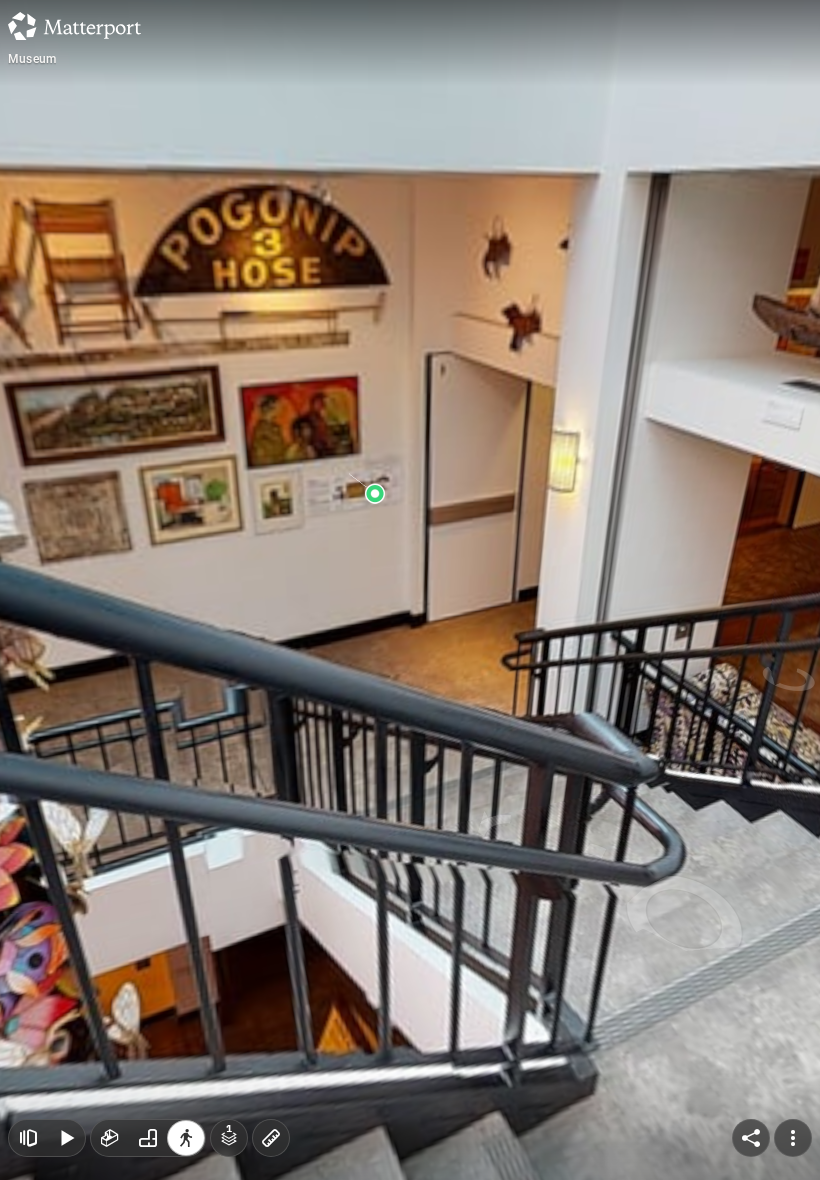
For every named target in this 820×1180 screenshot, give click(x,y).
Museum (32, 59)
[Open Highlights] (28, 1138)
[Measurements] (271, 1138)
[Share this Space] (751, 1138)
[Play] (66, 1138)
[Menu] (793, 1138)
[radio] (110, 1138)
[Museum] (410, 590)
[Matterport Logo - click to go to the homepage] (74, 26)
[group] (148, 1138)
